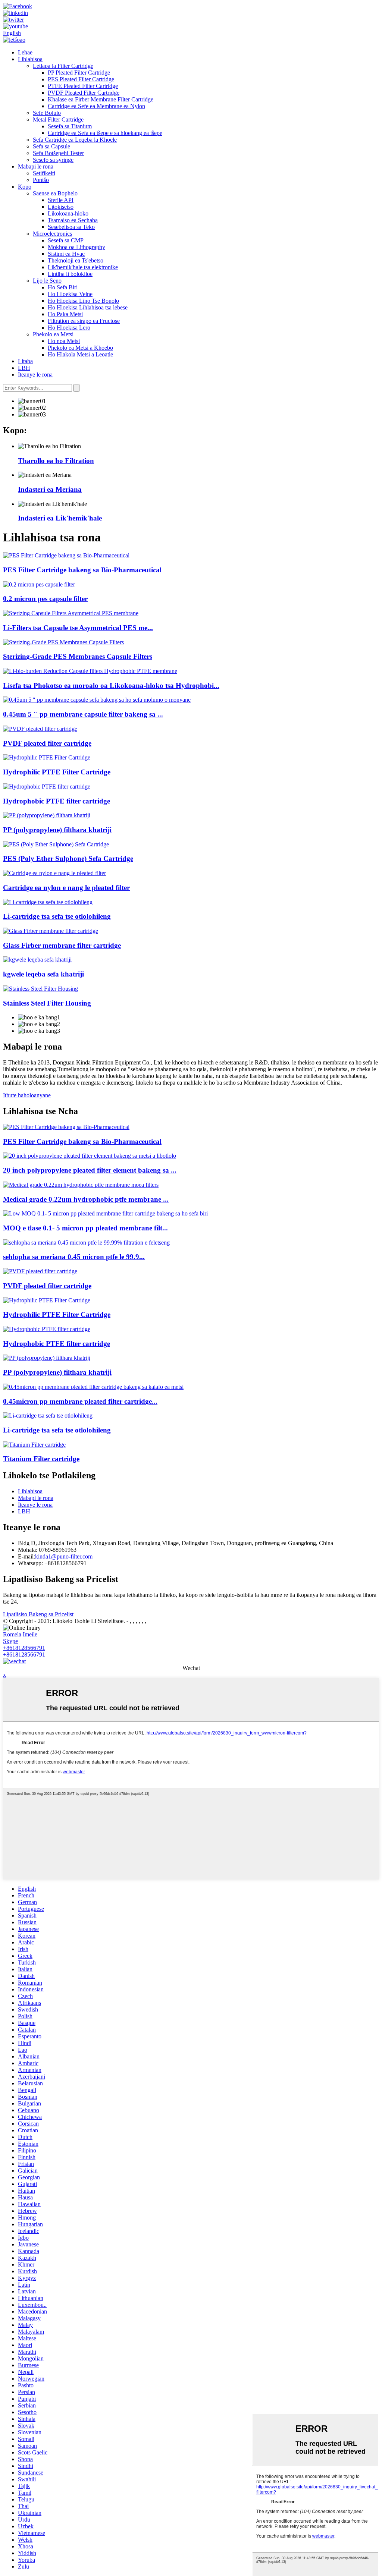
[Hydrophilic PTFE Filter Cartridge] (47, 757)
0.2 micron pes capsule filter (45, 599)
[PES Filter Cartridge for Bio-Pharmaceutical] (66, 555)
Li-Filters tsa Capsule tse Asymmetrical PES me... (78, 628)
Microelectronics (52, 234)
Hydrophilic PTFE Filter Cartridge (57, 772)
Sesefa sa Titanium (70, 126)
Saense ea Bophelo (55, 193)
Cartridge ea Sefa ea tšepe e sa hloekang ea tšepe (105, 133)
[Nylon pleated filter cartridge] (54, 873)
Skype (10, 1641)
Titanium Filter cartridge (41, 1459)
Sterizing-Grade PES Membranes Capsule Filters (78, 656)
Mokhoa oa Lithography (76, 247)
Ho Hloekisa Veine (70, 294)
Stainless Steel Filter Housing (47, 1003)
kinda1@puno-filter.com (64, 1556)
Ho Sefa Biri (63, 287)
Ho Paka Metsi (65, 314)
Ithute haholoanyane (27, 1095)
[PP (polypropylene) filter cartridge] (47, 815)
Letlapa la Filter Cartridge (63, 66)
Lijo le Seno (47, 281)
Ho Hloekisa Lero (69, 328)
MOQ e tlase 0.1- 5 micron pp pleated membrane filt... (85, 1228)
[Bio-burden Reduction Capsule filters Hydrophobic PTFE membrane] (90, 671)
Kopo (25, 187)
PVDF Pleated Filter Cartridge (84, 93)
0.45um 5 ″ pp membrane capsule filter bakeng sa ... (83, 714)
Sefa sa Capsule (51, 146)
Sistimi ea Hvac (66, 254)
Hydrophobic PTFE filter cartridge (57, 801)
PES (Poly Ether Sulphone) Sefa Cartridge (68, 858)
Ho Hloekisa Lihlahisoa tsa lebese (88, 307)
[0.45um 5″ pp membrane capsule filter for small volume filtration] (97, 700)
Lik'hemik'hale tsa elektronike (83, 267)
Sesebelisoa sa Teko (71, 227)
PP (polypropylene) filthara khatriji (57, 830)
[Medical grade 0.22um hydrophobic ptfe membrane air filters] (81, 1185)
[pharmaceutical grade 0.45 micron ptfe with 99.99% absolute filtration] (86, 1243)
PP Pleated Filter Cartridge (79, 73)
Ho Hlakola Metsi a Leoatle (80, 354)
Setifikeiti (44, 173)
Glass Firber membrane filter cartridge (62, 945)
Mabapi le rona (36, 166)
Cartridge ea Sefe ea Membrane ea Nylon (96, 106)
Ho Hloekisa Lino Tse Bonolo (83, 301)
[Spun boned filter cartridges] (48, 902)
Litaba (25, 361)
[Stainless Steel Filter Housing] (40, 989)
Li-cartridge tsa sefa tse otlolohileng (57, 916)
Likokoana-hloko (68, 213)
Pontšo (41, 180)
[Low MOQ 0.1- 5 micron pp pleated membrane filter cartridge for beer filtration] (105, 1213)
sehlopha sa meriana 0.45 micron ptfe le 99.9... (74, 1257)
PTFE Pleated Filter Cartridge (83, 86)
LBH (24, 368)
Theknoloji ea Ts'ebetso (76, 260)
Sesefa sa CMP (66, 240)
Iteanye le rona (35, 375)
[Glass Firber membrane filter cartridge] (51, 931)
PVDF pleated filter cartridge (47, 743)
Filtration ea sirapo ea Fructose (84, 321)
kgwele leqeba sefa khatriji (43, 974)
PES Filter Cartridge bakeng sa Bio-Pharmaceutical (82, 570)
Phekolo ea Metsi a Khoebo (80, 348)
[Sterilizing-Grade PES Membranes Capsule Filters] (63, 642)
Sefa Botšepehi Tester (58, 153)
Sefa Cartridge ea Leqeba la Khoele (75, 140)
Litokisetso (61, 207)
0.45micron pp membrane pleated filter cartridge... (80, 1401)
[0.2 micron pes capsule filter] (39, 584)
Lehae (25, 52)
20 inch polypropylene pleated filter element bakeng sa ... (90, 1170)
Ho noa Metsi (64, 341)
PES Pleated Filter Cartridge (81, 79)
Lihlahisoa (30, 59)
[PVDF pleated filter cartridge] (40, 729)
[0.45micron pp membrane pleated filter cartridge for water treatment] (93, 1387)
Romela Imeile (20, 1634)
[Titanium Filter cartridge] (34, 1445)
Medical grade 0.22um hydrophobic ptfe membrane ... (86, 1199)
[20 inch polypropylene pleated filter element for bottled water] (90, 1156)
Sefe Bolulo (47, 113)
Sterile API (61, 200)
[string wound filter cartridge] (37, 960)
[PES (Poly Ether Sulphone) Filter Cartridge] (56, 844)
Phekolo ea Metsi (53, 334)
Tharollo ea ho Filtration (56, 461)
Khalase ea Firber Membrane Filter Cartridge (101, 99)
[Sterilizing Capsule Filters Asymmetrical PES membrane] (71, 613)
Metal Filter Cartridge (58, 119)
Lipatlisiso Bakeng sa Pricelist (38, 1614)
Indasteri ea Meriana (50, 489)
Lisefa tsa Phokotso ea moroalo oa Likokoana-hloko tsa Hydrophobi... (111, 685)
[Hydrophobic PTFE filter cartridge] (47, 787)
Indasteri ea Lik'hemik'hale (60, 518)
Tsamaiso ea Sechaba (73, 220)
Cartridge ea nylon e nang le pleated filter (66, 888)
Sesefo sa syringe (53, 160)
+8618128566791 (24, 1648)
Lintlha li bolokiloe (70, 274)
